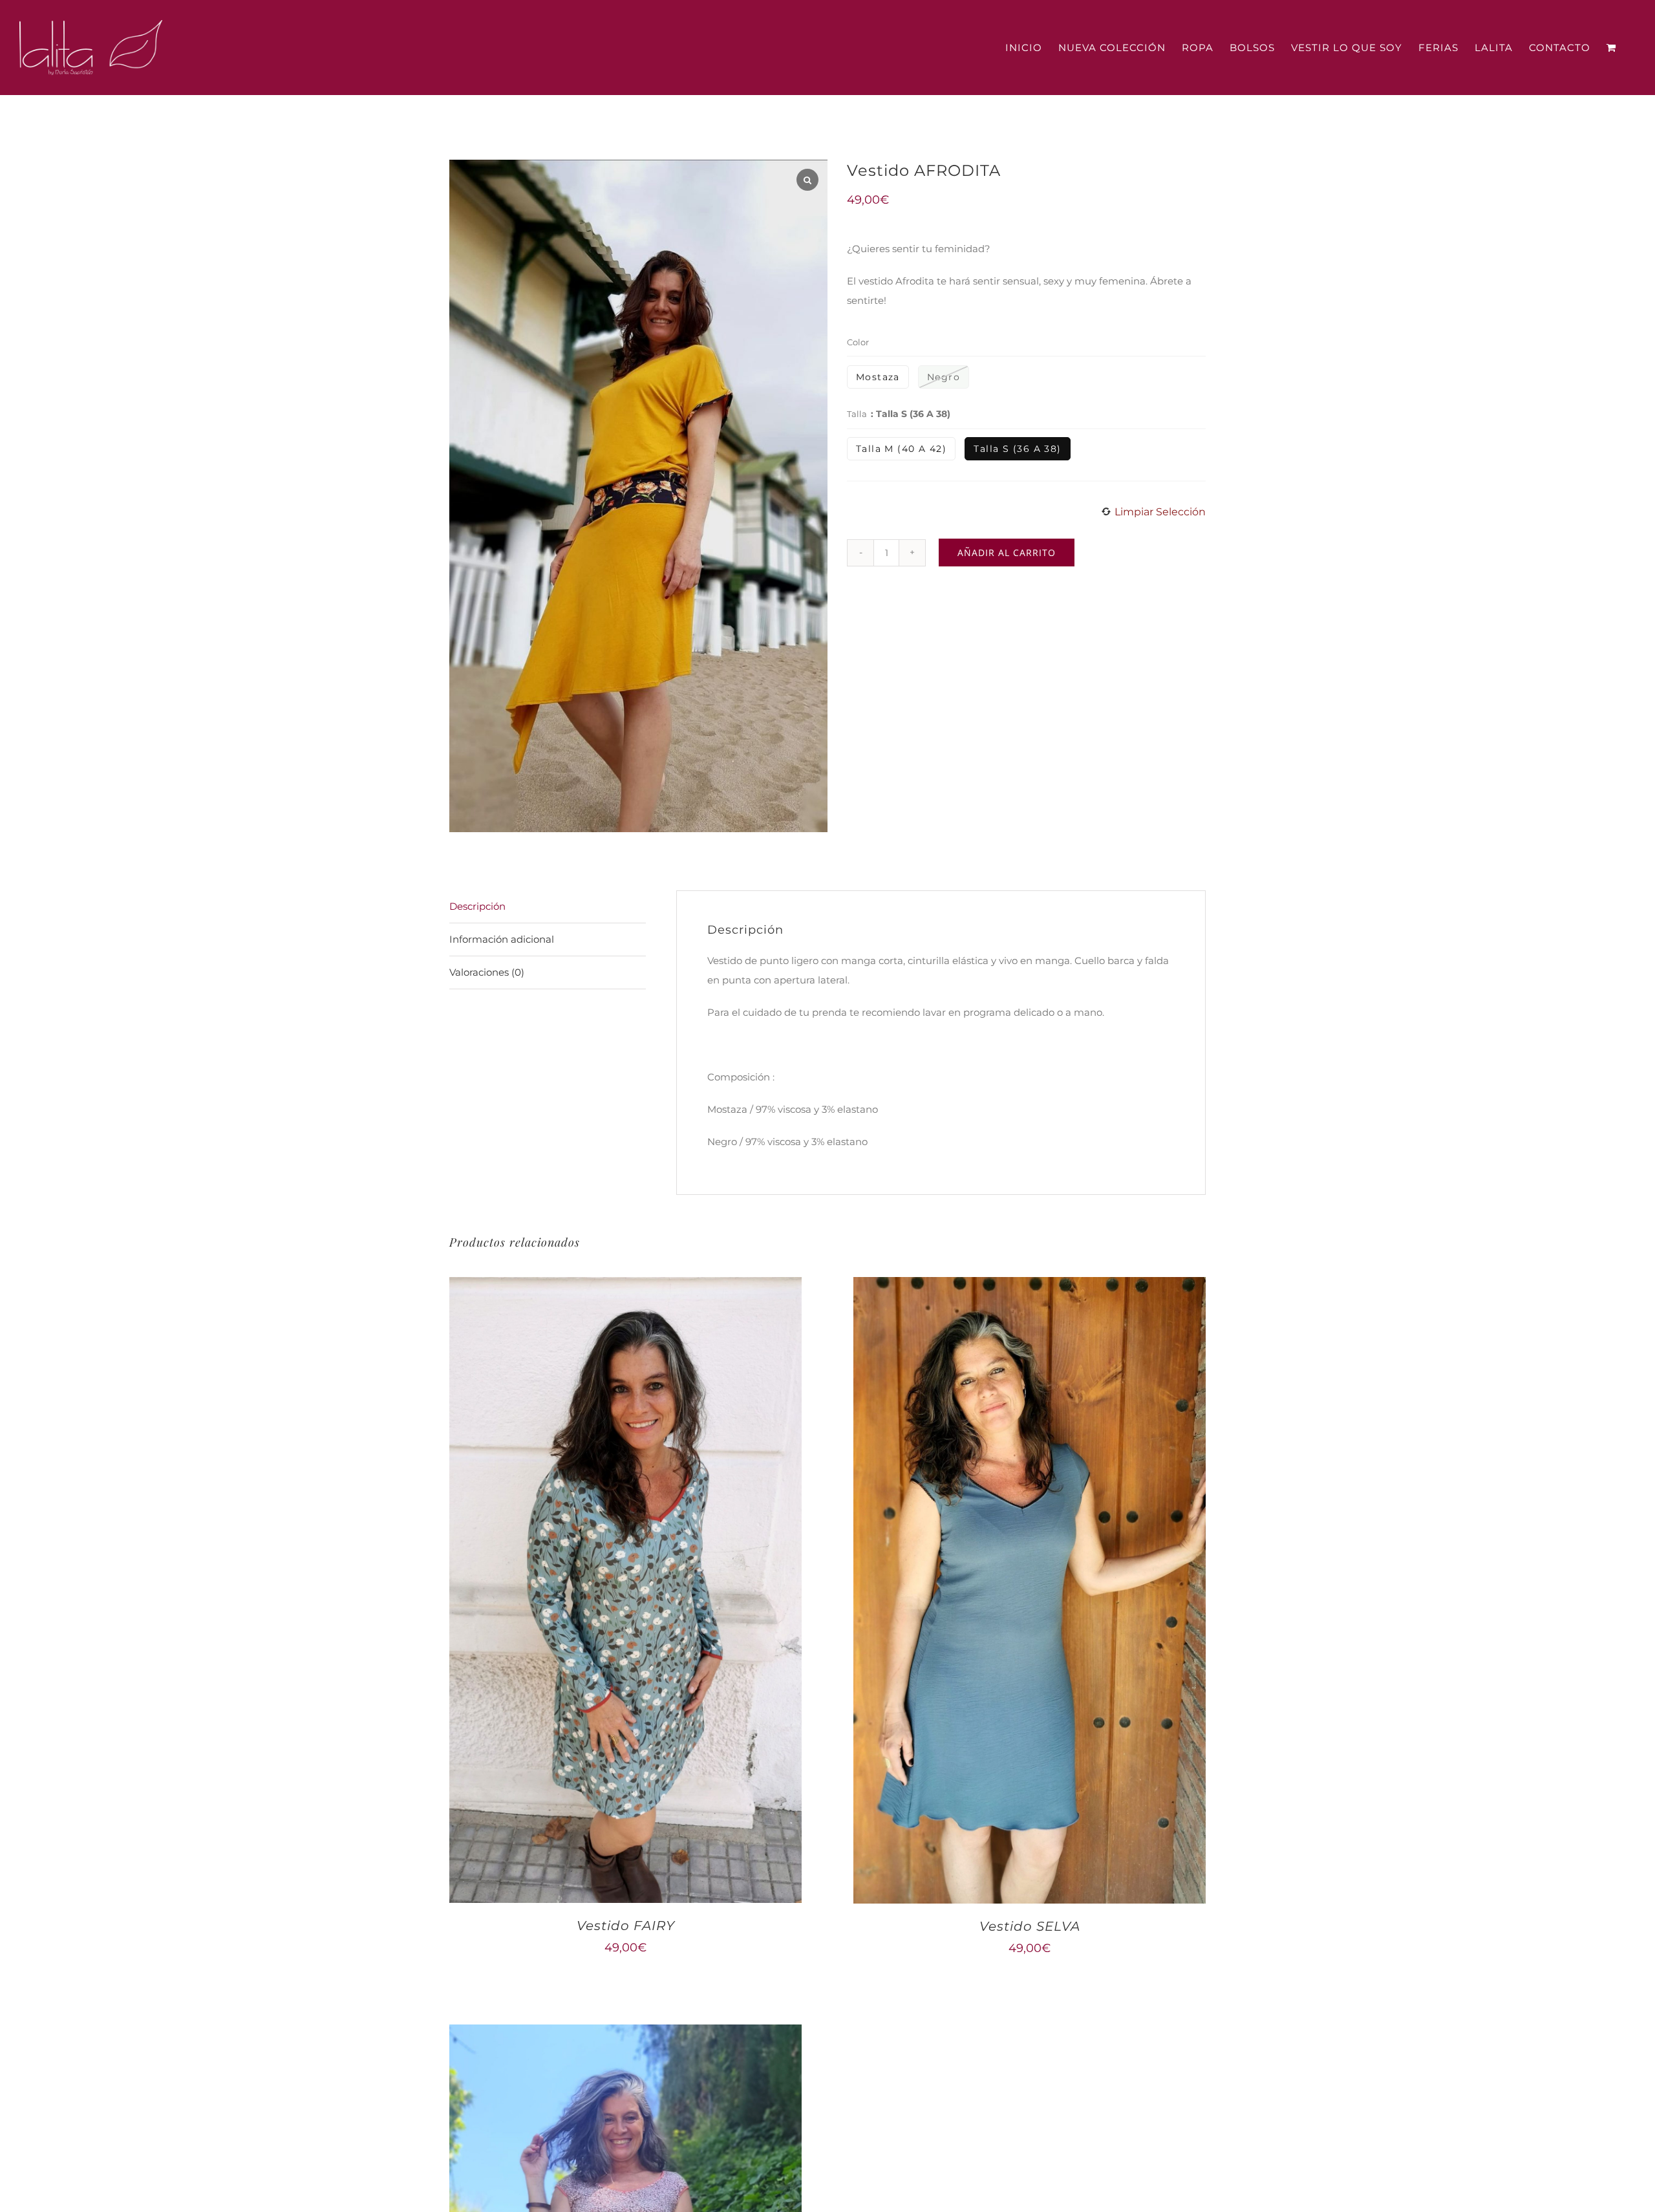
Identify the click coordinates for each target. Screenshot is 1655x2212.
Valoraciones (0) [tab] (487, 972)
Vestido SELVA (1030, 1926)
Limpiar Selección (1160, 512)
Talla (857, 414)
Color (858, 342)
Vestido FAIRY (626, 1926)
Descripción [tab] (477, 906)
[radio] (878, 377)
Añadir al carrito (1007, 553)
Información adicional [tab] (502, 939)
